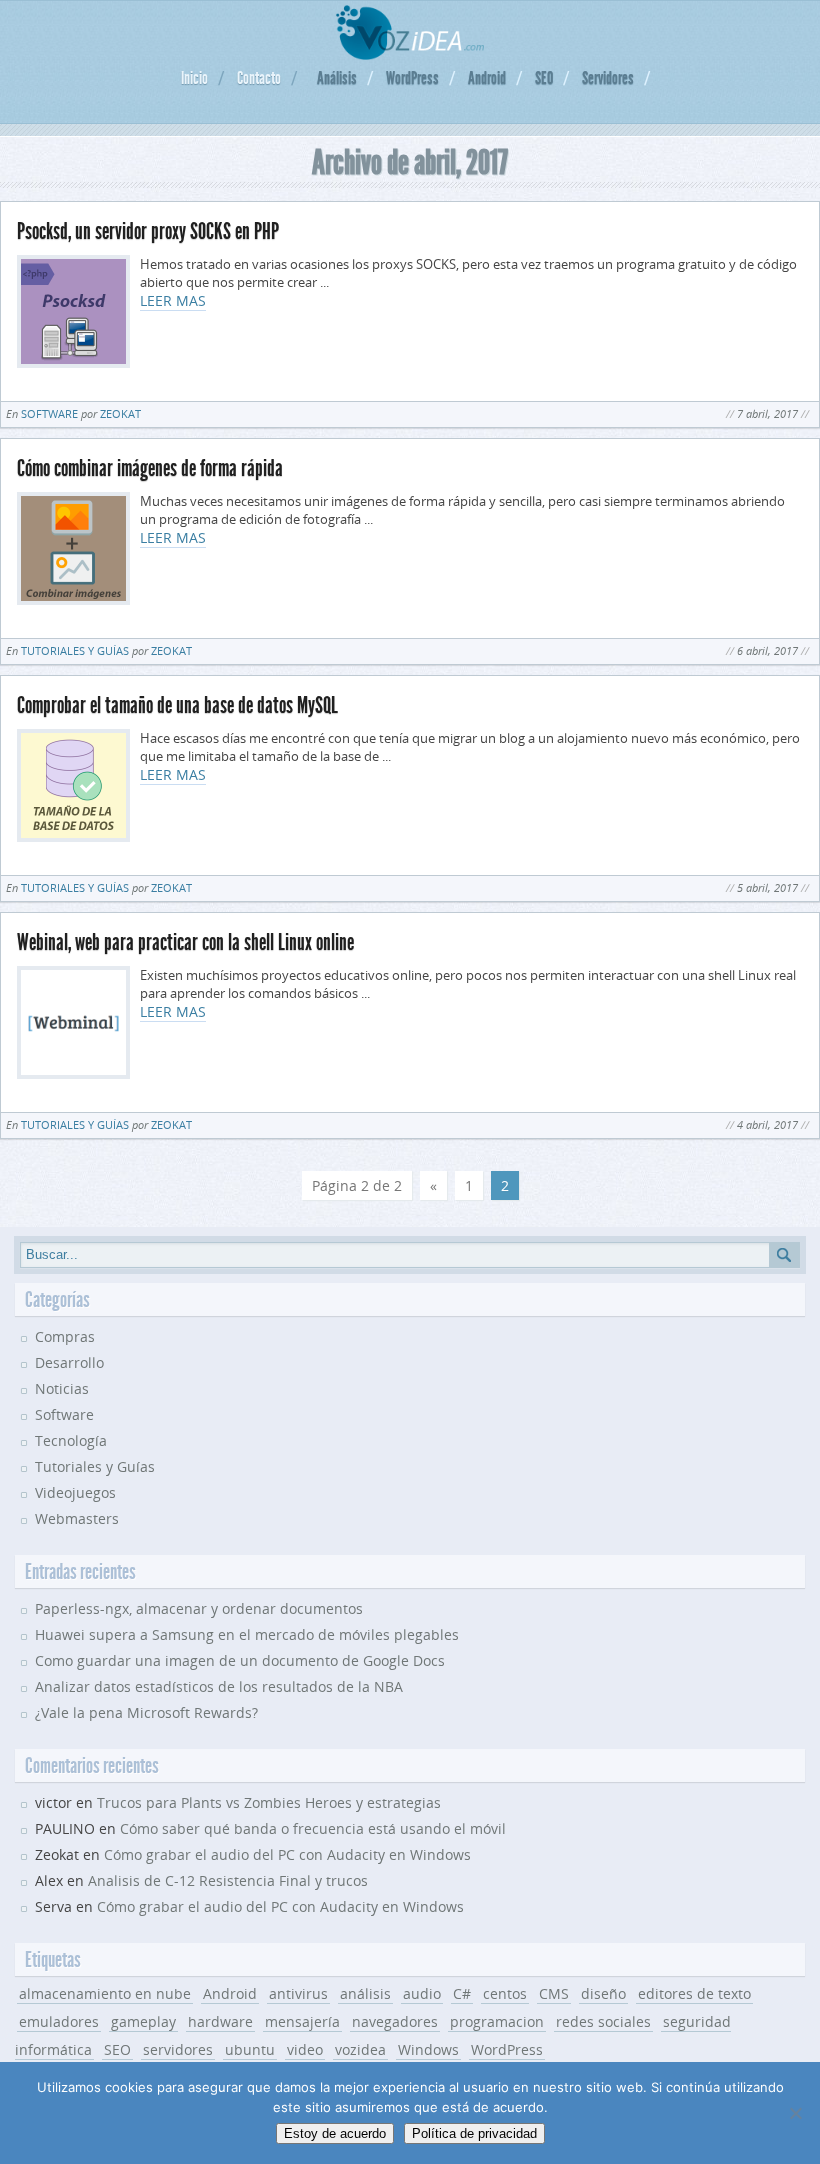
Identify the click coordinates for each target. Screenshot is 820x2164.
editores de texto (694, 1993)
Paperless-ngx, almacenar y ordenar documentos (199, 1608)
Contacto (259, 78)
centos (505, 1993)
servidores (178, 2049)
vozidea (360, 2049)
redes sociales (603, 2021)
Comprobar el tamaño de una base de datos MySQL (177, 705)
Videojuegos (75, 1492)
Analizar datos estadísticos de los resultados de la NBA (219, 1686)
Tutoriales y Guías (75, 650)
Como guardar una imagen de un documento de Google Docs (240, 1660)
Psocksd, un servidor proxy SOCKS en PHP (148, 231)
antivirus (298, 1993)
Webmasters (77, 1518)
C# (462, 1993)
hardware (220, 2021)
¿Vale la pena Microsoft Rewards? (146, 1712)
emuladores (59, 2021)
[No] (795, 2113)
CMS (554, 1993)
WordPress (412, 78)
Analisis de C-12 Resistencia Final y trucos (228, 1880)
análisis (365, 1993)
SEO (544, 78)
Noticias (62, 1388)
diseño (603, 1993)
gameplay (143, 2021)
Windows (428, 2049)
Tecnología (71, 1440)
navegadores (395, 2021)
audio (422, 1993)
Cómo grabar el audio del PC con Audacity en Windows (287, 1854)
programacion (497, 2021)
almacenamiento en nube (105, 1993)
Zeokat (120, 413)
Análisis (337, 78)
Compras (65, 1336)
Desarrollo (69, 1362)
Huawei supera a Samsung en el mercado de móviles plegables (247, 1634)
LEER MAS (173, 300)
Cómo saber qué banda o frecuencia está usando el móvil (313, 1828)
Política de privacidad (474, 2133)
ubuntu (250, 2049)
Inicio (194, 78)
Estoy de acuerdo (335, 2133)
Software (49, 413)
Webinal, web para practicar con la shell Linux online (185, 942)
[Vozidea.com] (410, 54)
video (305, 2049)
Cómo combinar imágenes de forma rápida (150, 468)
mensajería (302, 2021)
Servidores (608, 78)
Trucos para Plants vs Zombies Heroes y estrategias (269, 1802)
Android (487, 78)
